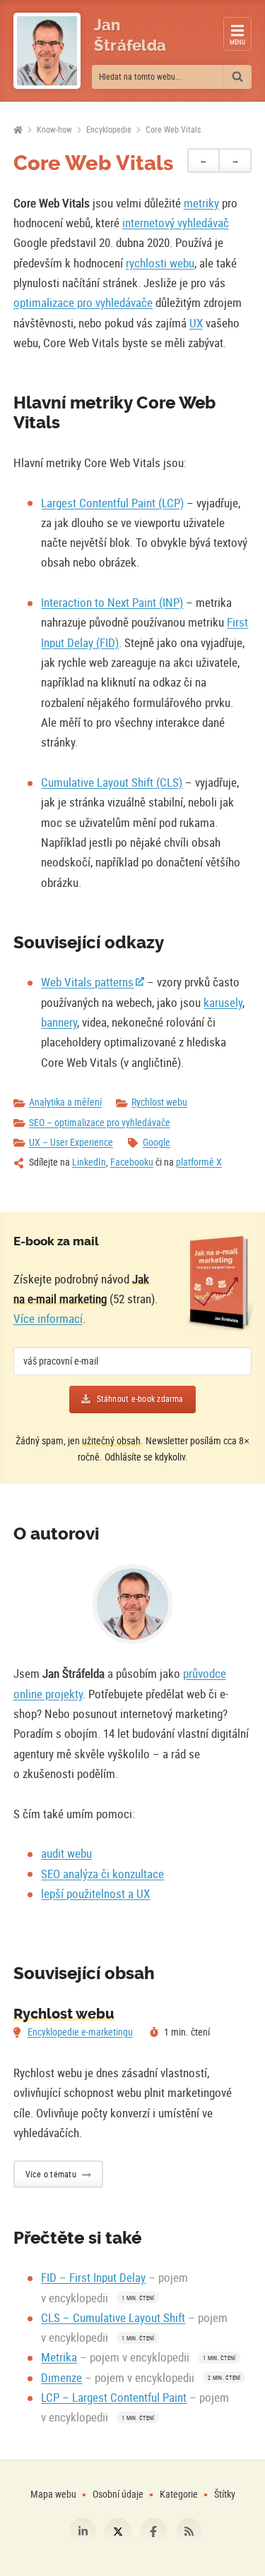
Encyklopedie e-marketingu (80, 2032)
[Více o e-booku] (219, 1283)
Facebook (154, 2532)
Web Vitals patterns (87, 982)
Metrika (59, 2357)
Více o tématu (51, 2174)
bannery (59, 1022)
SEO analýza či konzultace (102, 1874)
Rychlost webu (159, 1102)
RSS (189, 2532)
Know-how (54, 129)
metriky (201, 203)
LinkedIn (89, 1162)
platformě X (199, 1162)
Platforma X (118, 2532)
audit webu (66, 1853)
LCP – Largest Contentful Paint (114, 2397)
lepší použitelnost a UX (95, 1893)
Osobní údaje (118, 2494)
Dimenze (61, 2377)
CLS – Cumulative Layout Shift (113, 2317)
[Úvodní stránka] (18, 130)
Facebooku (132, 1162)
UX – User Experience (71, 1142)
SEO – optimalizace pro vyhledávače (100, 1122)
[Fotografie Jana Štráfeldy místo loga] (47, 51)
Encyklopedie (109, 129)
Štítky (225, 2494)
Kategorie (180, 2494)
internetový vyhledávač (176, 223)
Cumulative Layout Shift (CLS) (112, 782)
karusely (223, 1002)
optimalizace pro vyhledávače (83, 302)
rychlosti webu (160, 263)
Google (157, 1142)
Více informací (48, 1318)
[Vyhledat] (237, 77)
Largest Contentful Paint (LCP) (112, 503)
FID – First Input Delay (93, 2277)
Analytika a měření (65, 1102)
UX (196, 323)
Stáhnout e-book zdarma (140, 1399)
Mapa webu (53, 2494)
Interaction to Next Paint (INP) (112, 602)
